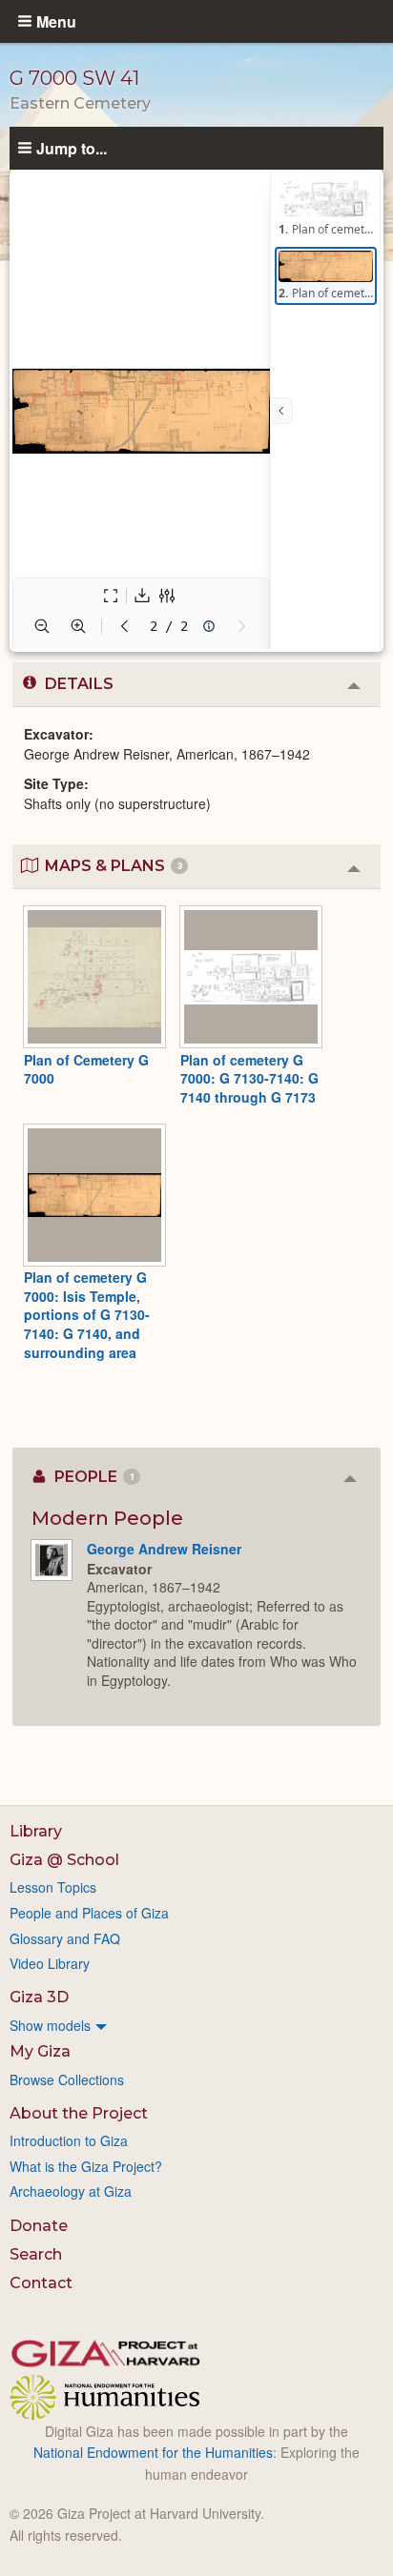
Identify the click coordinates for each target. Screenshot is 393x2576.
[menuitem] (196, 2025)
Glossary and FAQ (65, 1938)
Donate (39, 2226)
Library (36, 1831)
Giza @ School (64, 1860)
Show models (50, 2025)
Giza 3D (39, 1997)
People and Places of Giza (89, 1913)
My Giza (40, 2051)
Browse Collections (67, 2079)
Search (36, 2254)
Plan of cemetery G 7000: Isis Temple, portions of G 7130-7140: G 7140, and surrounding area (87, 1314)
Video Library (50, 1963)
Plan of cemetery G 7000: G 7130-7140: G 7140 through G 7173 (249, 1078)
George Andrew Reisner (164, 1549)
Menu (56, 21)
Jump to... (72, 148)
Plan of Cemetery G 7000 (86, 1069)
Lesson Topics (53, 1887)
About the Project (79, 2113)
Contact (41, 2283)
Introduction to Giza (69, 2140)
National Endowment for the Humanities (153, 2452)
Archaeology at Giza (71, 2191)
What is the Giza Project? (86, 2166)
